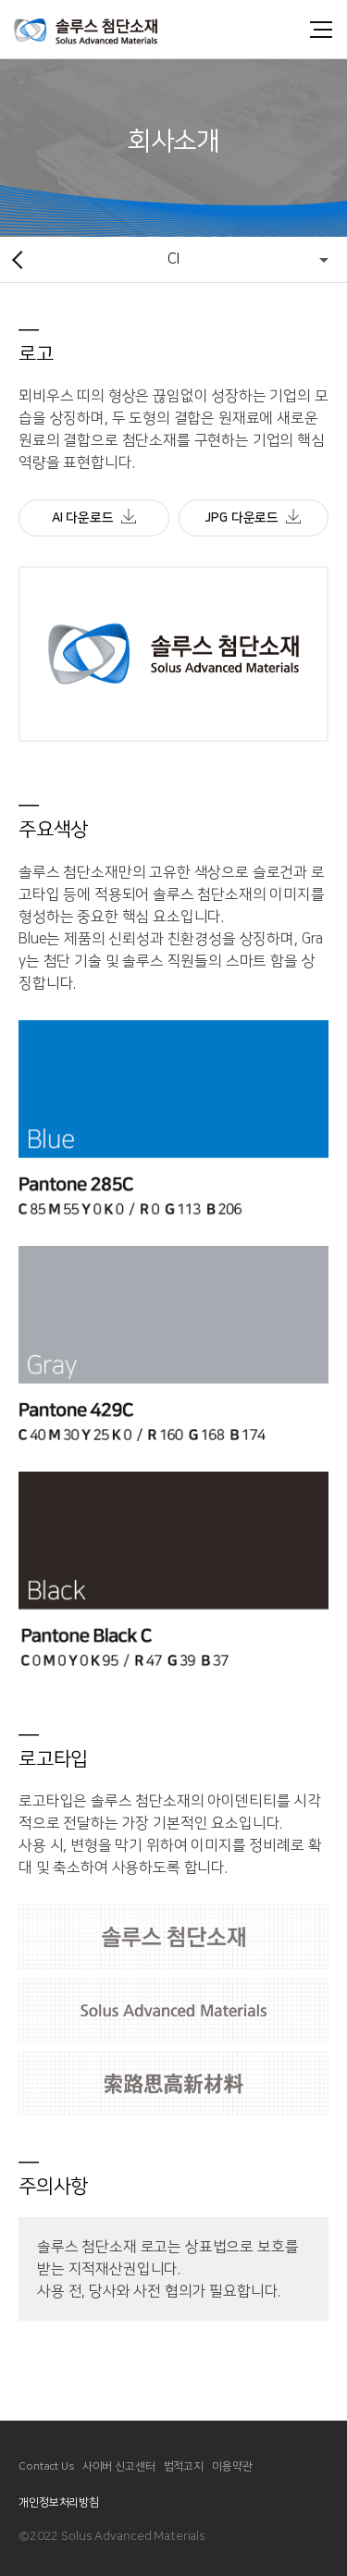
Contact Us (46, 2466)
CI (173, 259)
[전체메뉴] (319, 30)
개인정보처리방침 (59, 2502)
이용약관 (232, 2466)
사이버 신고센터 (119, 2466)
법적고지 (184, 2466)
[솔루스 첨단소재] (106, 29)
